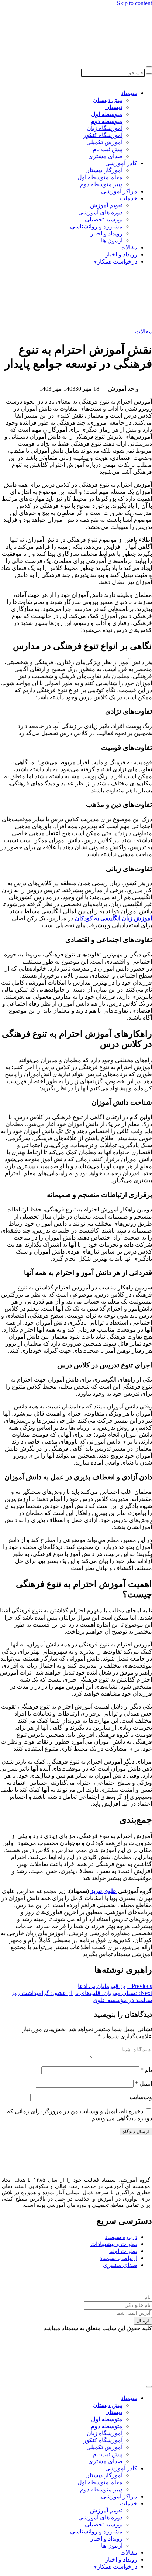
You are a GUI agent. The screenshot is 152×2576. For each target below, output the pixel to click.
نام (146, 2070)
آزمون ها (112, 240)
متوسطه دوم (107, 121)
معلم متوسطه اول (100, 177)
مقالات (129, 247)
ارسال (143, 2321)
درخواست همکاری (115, 261)
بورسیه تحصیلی (104, 219)
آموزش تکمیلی (104, 142)
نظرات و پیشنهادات (114, 2244)
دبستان (114, 107)
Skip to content (134, 3)
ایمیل (144, 2084)
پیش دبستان (108, 100)
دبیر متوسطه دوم (101, 184)
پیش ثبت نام (108, 149)
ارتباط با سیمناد (118, 2258)
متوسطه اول (107, 114)
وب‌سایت (141, 2097)
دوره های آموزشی (100, 212)
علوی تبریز (103, 1891)
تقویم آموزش (106, 205)
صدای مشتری (105, 156)
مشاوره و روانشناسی (96, 226)
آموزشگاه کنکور (103, 135)
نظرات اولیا (123, 2251)
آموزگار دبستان (104, 170)
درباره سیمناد (121, 2237)
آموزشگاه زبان (105, 128)
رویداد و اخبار (106, 233)
